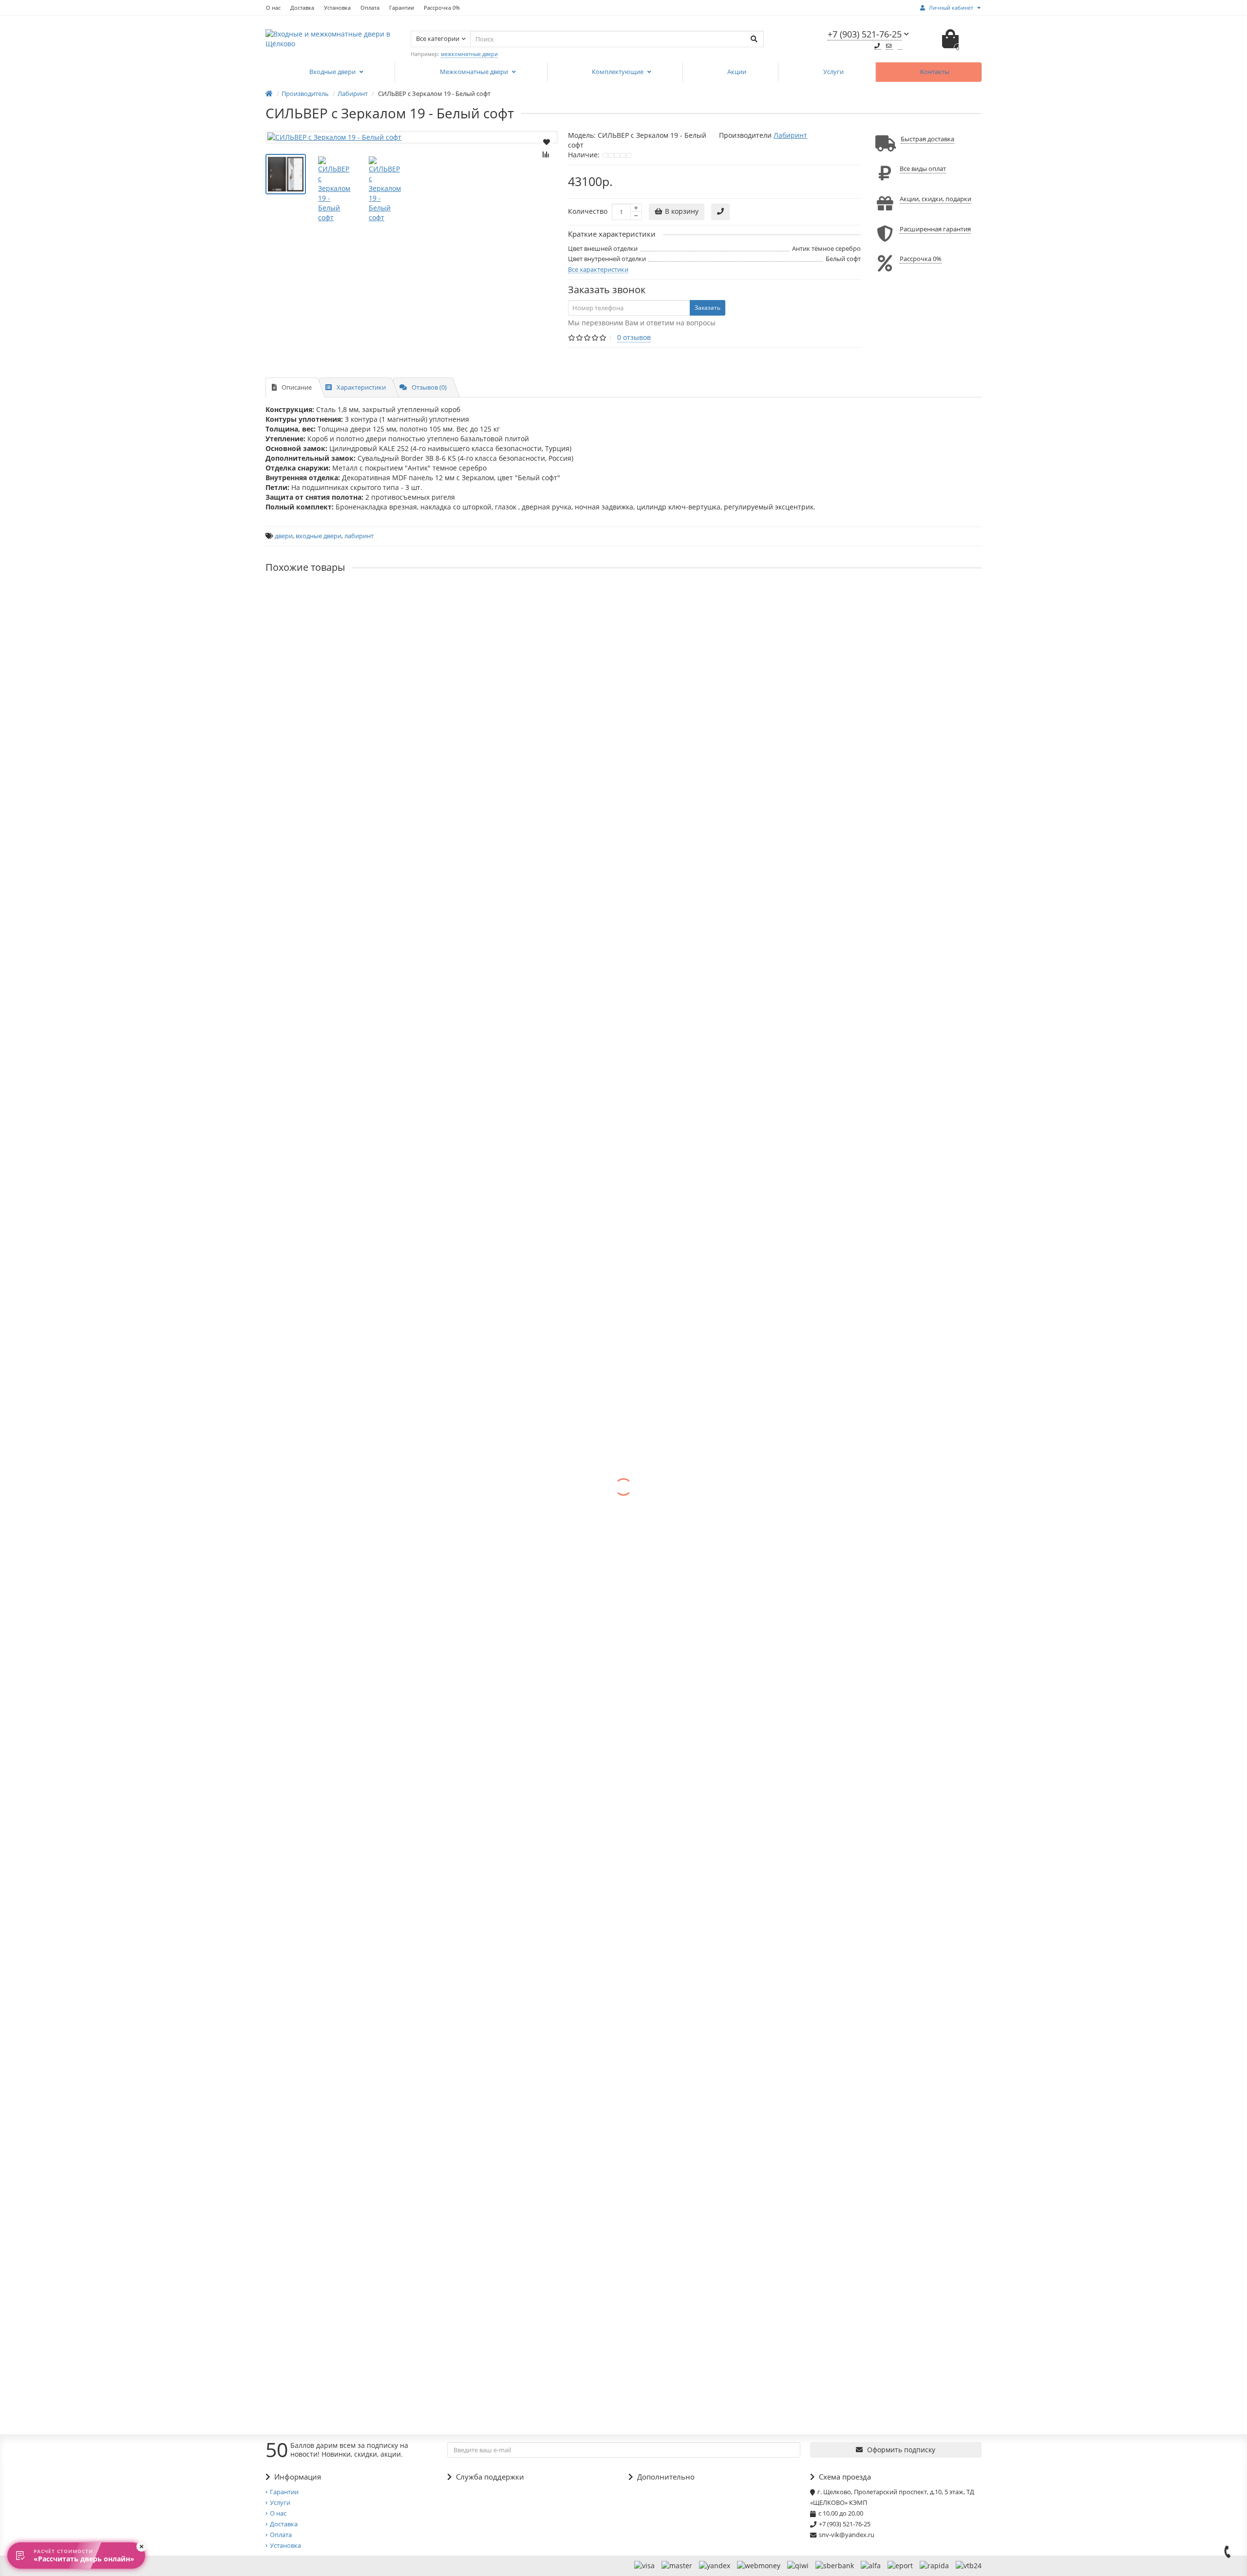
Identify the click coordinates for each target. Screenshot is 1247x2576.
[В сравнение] (547, 154)
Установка (337, 8)
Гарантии (402, 8)
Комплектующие (618, 72)
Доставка (302, 8)
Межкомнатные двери (475, 72)
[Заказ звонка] (1228, 2552)
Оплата (370, 8)
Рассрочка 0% (442, 8)
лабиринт (359, 536)
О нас (273, 8)
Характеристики (361, 387)
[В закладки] (547, 141)
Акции (737, 72)
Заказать (708, 308)
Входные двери (333, 72)
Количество (588, 211)
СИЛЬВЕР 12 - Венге (299, 1044)
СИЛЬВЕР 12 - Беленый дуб (311, 1127)
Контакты (935, 72)
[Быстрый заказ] (720, 212)
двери (284, 536)
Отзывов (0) (429, 387)
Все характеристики (598, 269)
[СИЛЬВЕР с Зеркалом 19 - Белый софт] (412, 137)
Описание (297, 387)
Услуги (833, 72)
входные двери (319, 536)
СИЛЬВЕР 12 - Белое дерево (312, 962)
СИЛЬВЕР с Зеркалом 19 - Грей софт (326, 880)
